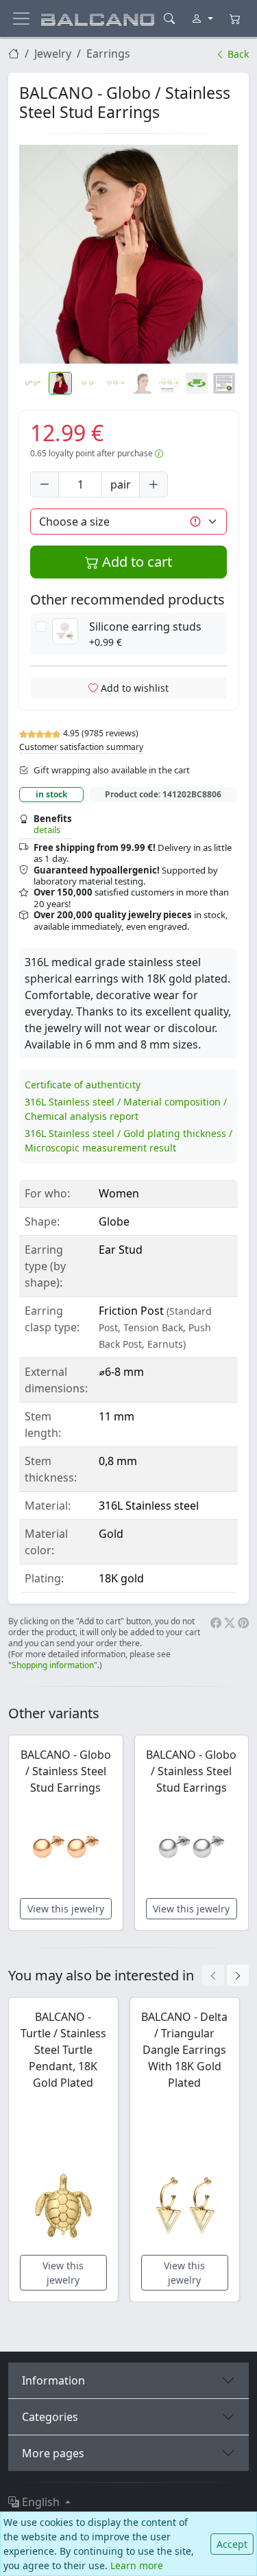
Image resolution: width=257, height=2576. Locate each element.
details (47, 830)
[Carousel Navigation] (225, 1975)
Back (237, 54)
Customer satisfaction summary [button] (81, 747)
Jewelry (53, 54)
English (41, 2502)
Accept (232, 2544)
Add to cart (135, 562)
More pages (53, 2453)
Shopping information (53, 1665)
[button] (128, 254)
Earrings (108, 54)
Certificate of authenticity (83, 1085)
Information (53, 2380)
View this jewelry (66, 1909)
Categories (50, 2417)
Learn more (137, 2565)
